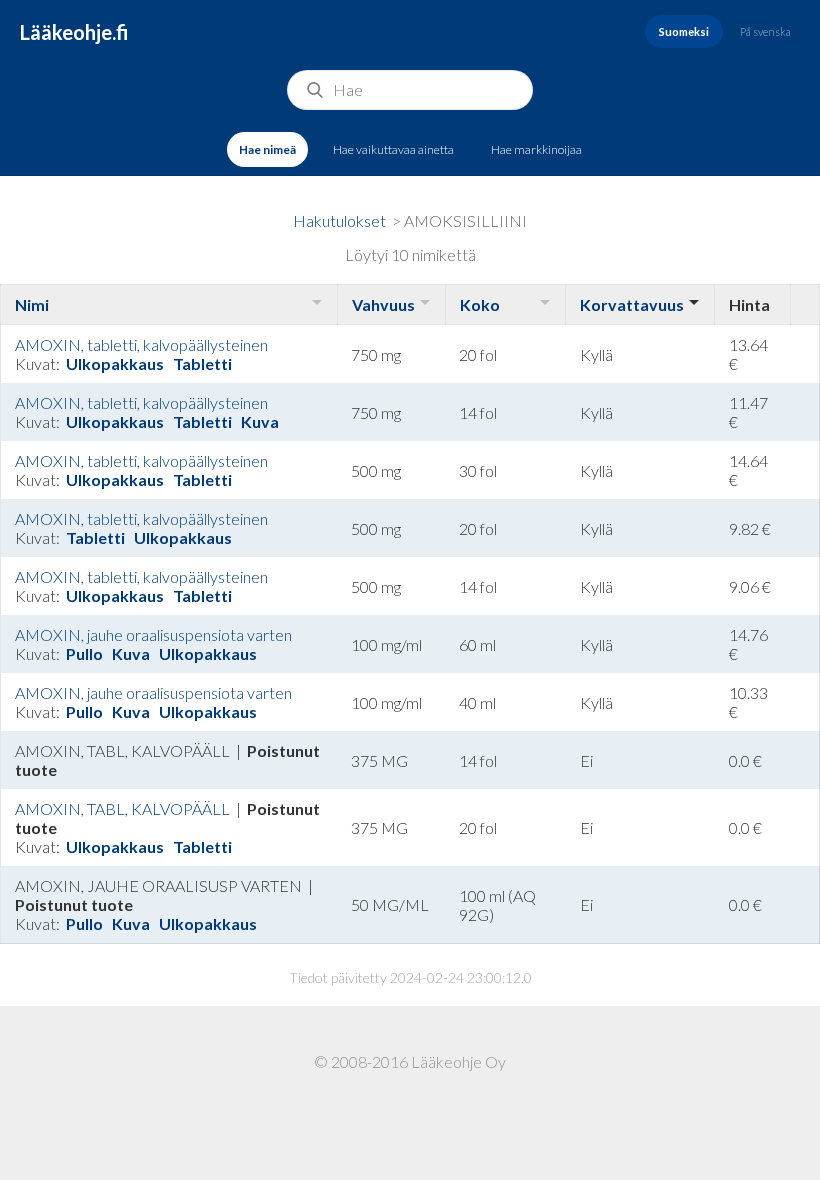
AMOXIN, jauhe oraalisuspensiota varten (153, 634)
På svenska (765, 31)
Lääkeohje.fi (74, 32)
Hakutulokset (339, 220)
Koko (480, 304)
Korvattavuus (632, 304)
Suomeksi (684, 31)
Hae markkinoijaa (536, 149)
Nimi (32, 304)
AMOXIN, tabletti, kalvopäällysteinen (141, 344)
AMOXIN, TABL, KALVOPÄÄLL (124, 808)
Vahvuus (383, 304)
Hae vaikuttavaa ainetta (393, 149)
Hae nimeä (267, 149)
